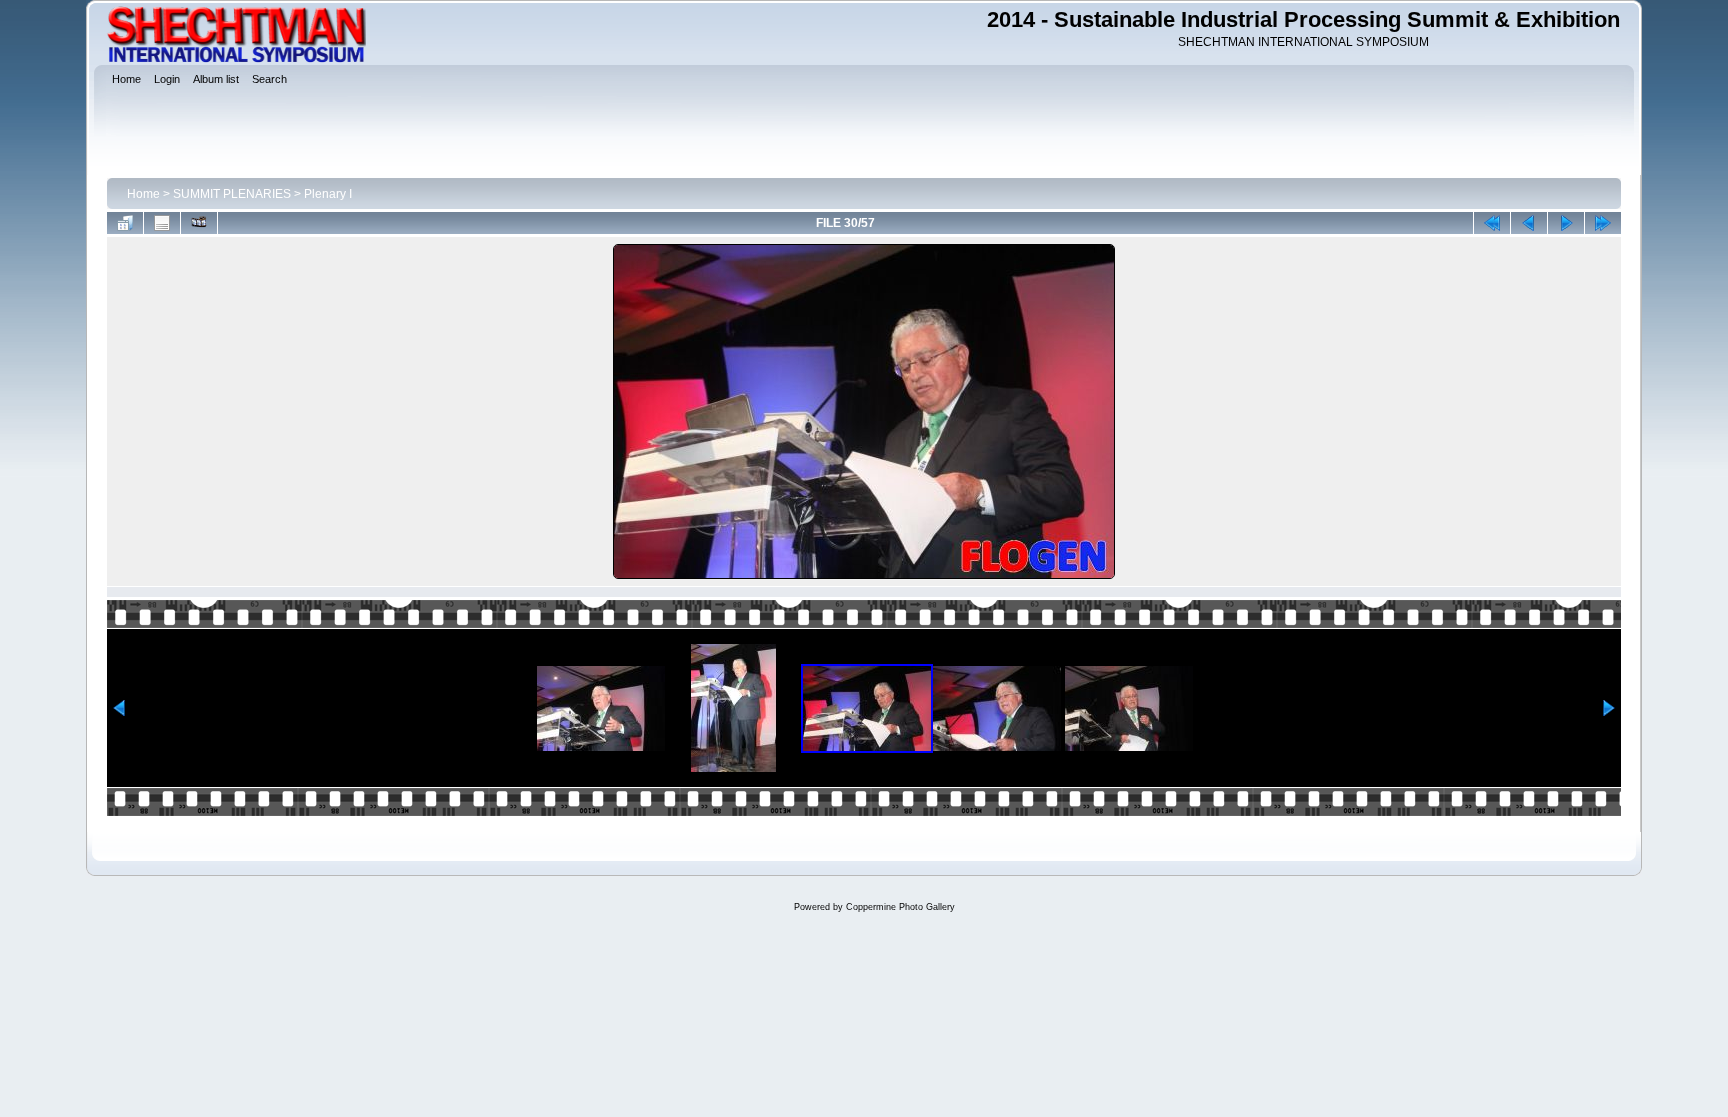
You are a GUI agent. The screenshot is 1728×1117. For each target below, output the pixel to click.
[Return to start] (1492, 223)
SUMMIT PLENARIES (232, 194)
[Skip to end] (1603, 223)
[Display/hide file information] (162, 223)
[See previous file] (1529, 223)
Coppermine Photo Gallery (900, 907)
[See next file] (1566, 223)
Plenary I (328, 194)
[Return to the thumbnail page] (125, 223)
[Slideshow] (199, 223)
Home (143, 194)
